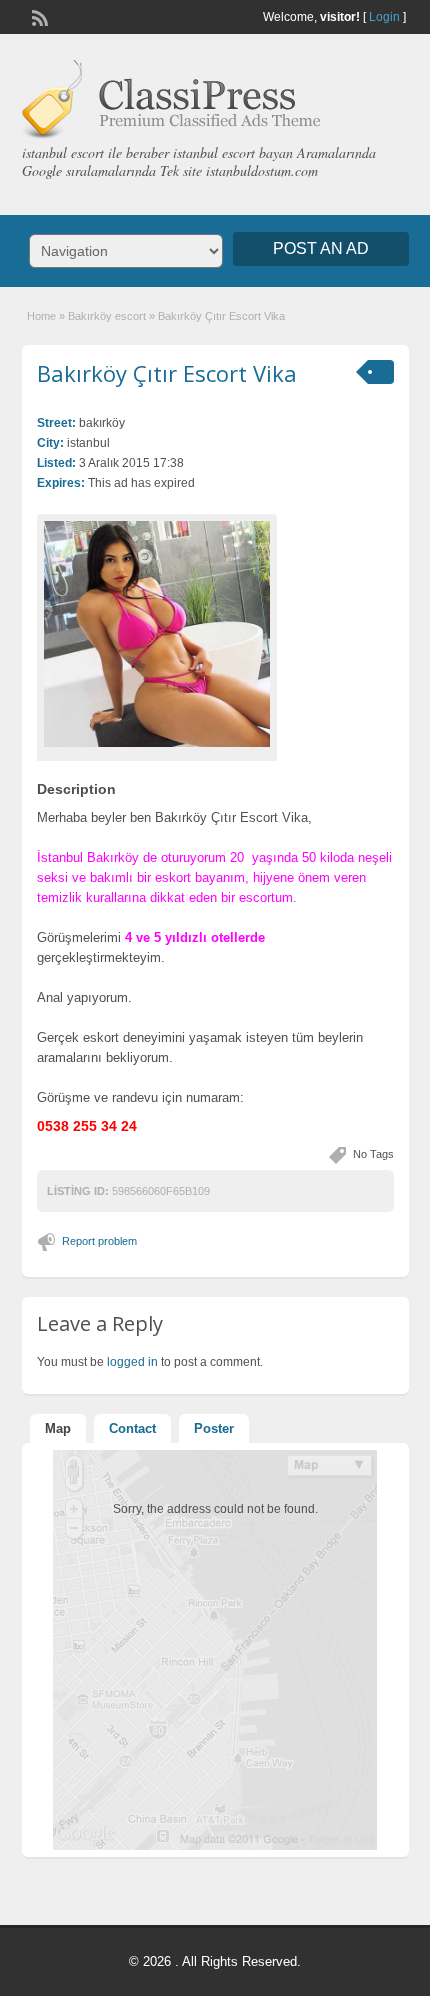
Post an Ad (321, 248)
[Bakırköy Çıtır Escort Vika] (157, 634)
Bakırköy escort (107, 316)
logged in (132, 1362)
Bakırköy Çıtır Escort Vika (167, 373)
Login (384, 17)
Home (41, 316)
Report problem (99, 1241)
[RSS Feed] (38, 16)
